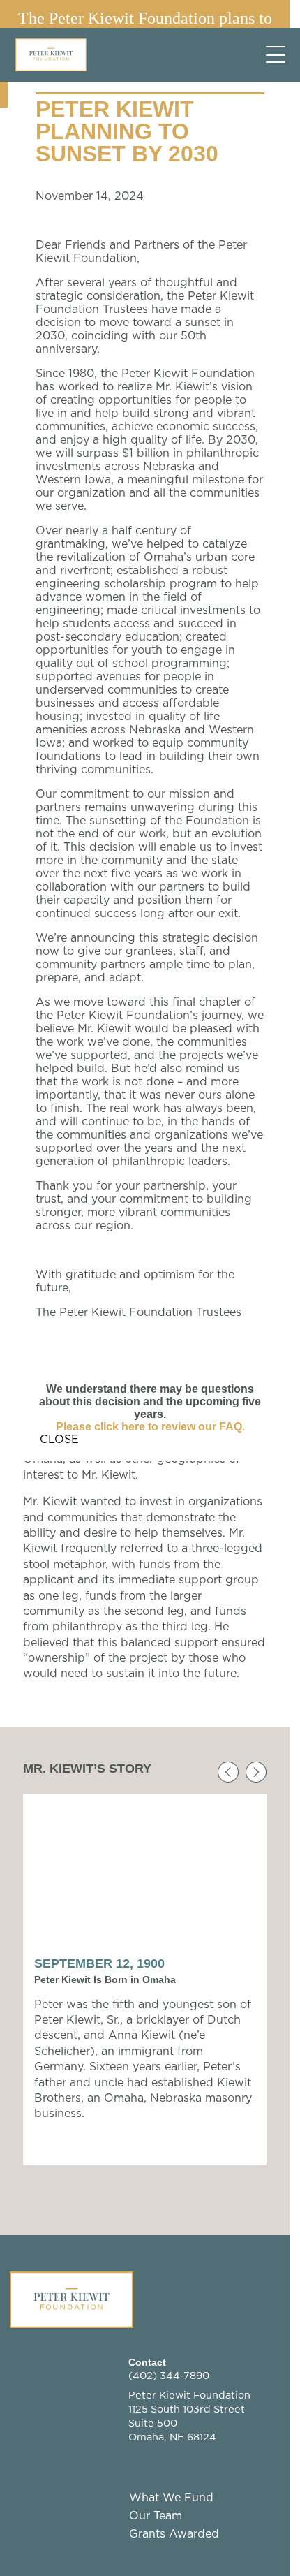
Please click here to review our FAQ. (150, 1427)
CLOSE (59, 1440)
